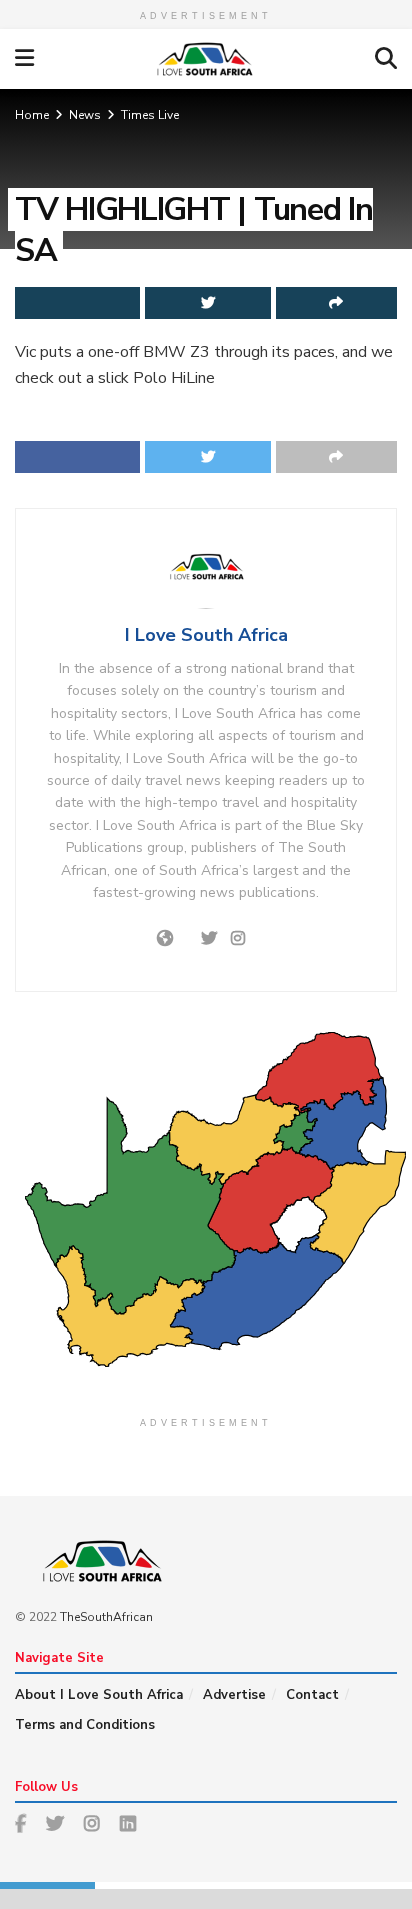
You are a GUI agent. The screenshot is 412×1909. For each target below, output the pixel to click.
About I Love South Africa (99, 1695)
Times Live (150, 115)
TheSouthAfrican (106, 1617)
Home (32, 115)
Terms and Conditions (85, 1725)
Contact (312, 1695)
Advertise (234, 1695)
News (85, 115)
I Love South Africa (206, 635)
